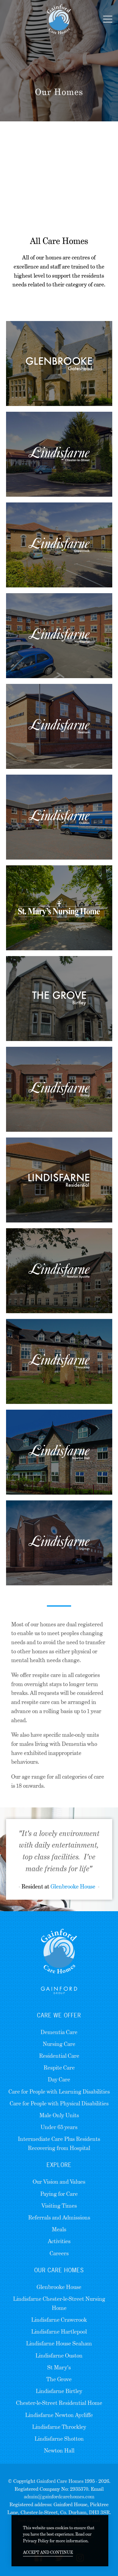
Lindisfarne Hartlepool (59, 2332)
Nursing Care (59, 2044)
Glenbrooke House (73, 1886)
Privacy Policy (36, 2541)
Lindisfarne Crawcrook (59, 2320)
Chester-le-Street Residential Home (59, 2403)
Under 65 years (59, 2127)
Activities (59, 2241)
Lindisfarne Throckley (59, 2427)
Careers (59, 2253)
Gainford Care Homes (60, 2481)
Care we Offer (59, 2015)
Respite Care (59, 2068)
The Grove (59, 2379)
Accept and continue (48, 2552)
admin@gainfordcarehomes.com (59, 2497)
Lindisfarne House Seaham (59, 2343)
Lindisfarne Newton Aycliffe (59, 2415)
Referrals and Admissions (59, 2218)
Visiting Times (59, 2206)
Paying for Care (59, 2194)
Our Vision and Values (59, 2182)
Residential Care (59, 2056)
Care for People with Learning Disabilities (59, 2092)
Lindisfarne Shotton (59, 2439)
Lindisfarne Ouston (59, 2356)
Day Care (59, 2079)
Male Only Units (59, 2115)
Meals (59, 2229)
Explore (59, 2165)
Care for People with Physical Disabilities (59, 2103)
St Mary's (59, 2367)
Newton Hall (59, 2451)
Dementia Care (59, 2032)
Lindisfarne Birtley (59, 2391)
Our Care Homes (59, 2270)
